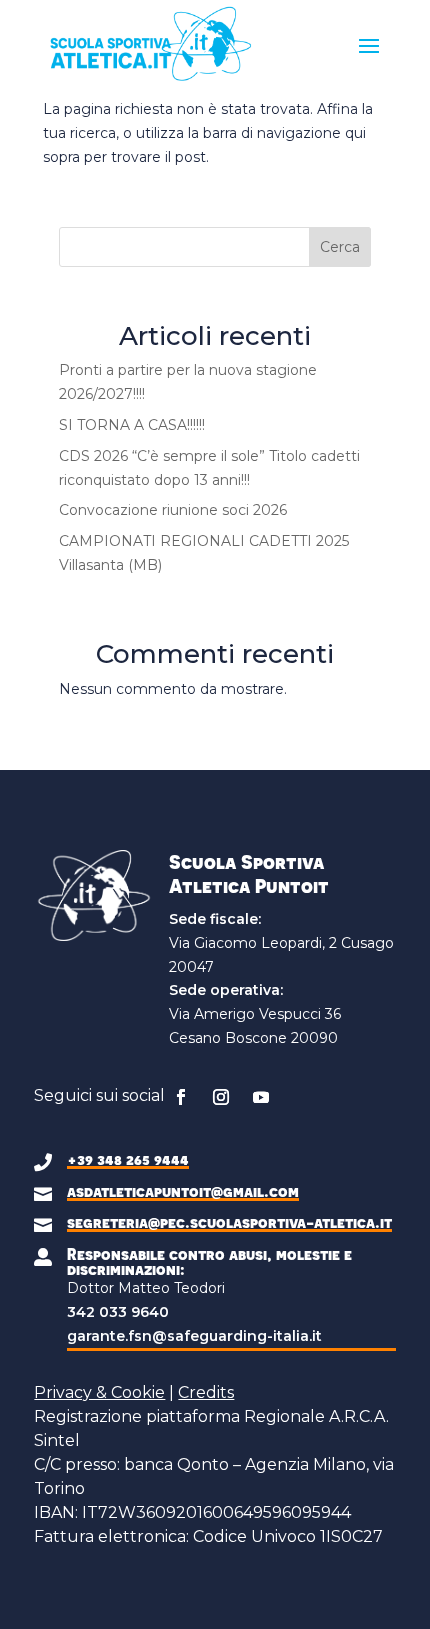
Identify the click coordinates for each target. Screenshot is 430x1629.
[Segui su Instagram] (221, 1097)
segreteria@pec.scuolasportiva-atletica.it (229, 1222)
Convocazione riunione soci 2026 (173, 510)
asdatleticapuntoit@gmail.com (183, 1191)
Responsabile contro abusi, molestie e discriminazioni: (209, 1261)
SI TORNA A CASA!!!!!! (132, 425)
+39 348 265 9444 (128, 1159)
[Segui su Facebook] (181, 1097)
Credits (206, 1392)
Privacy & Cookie (99, 1392)
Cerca (340, 247)
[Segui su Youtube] (261, 1097)
